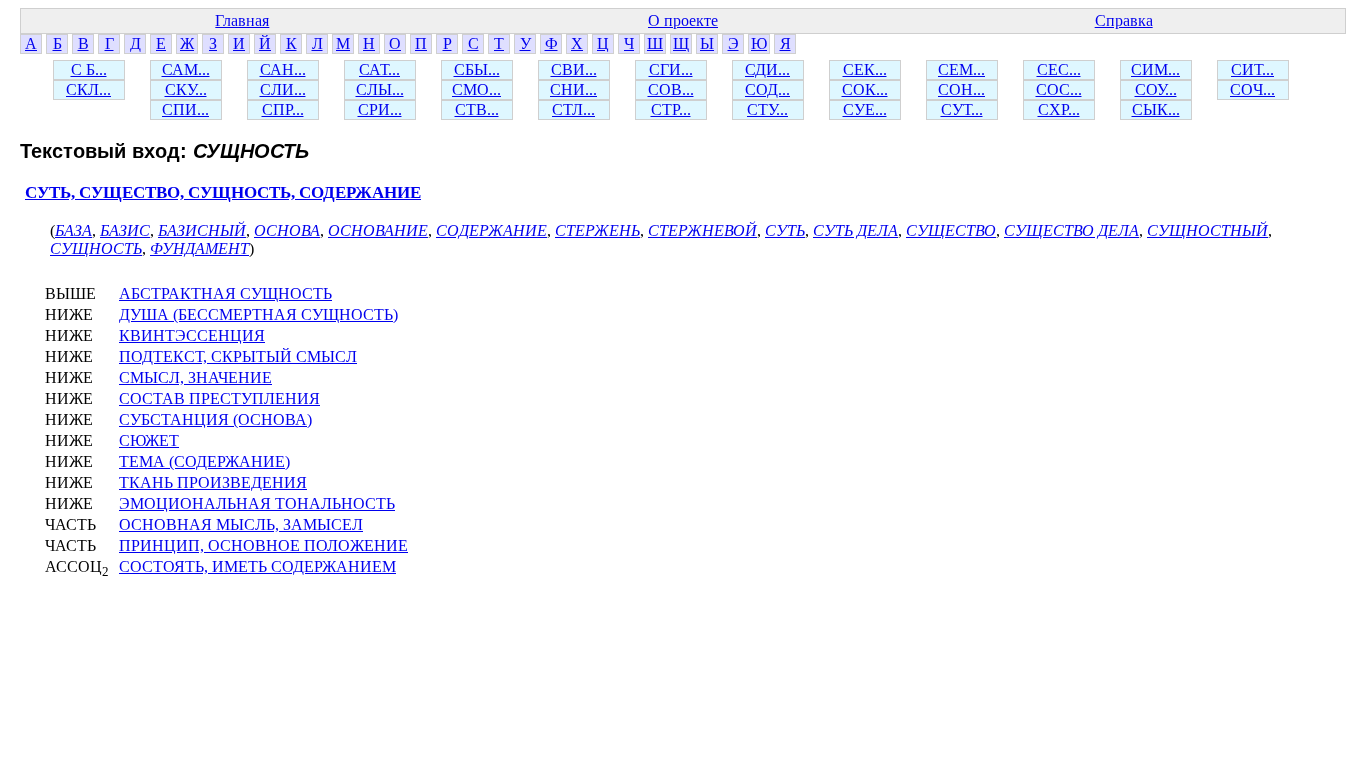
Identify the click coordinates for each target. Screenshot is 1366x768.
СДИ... (767, 69)
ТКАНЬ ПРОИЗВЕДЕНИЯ (213, 482)
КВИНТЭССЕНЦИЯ (192, 335)
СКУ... (186, 89)
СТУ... (767, 109)
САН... (283, 69)
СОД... (767, 89)
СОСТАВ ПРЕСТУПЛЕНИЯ (219, 398)
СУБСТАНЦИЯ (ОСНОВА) (215, 419)
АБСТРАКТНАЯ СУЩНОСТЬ (225, 293)
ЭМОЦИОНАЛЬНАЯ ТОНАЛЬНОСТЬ (257, 503)
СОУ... (1156, 89)
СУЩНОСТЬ (96, 248)
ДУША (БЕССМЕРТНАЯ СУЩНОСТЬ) (258, 314)
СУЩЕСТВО (951, 230)
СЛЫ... (380, 89)
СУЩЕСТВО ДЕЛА (1071, 230)
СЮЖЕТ (149, 440)
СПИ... (185, 109)
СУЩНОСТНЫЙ (1207, 230)
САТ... (379, 69)
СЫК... (1156, 109)
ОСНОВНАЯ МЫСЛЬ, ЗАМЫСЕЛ (241, 524)
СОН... (961, 89)
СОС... (1059, 89)
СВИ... (574, 69)
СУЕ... (865, 109)
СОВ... (671, 89)
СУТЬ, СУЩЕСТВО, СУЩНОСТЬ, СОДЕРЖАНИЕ (223, 192)
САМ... (186, 69)
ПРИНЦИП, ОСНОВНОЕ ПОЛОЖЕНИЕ (263, 545)
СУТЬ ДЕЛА (855, 230)
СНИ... (573, 89)
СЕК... (865, 69)
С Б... (89, 69)
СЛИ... (283, 89)
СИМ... (1155, 69)
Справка (1124, 20)
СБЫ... (477, 69)
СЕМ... (961, 69)
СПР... (283, 109)
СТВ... (477, 109)
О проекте (683, 20)
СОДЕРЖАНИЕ (491, 230)
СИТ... (1252, 69)
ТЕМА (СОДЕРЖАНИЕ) (204, 461)
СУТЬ (785, 230)
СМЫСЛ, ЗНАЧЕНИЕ (195, 377)
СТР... (671, 109)
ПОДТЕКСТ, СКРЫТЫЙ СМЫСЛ (238, 356)
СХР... (1059, 109)
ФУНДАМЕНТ (199, 248)
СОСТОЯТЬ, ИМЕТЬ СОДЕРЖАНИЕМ (257, 566)
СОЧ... (1252, 89)
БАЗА (73, 230)
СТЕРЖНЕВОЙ (702, 230)
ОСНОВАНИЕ (378, 230)
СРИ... (380, 109)
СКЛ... (88, 89)
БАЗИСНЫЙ (202, 230)
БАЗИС (125, 230)
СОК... (865, 89)
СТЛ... (573, 109)
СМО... (476, 89)
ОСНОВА (287, 230)
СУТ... (962, 109)
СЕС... (1059, 69)
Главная (242, 20)
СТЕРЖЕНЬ (597, 230)
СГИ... (671, 69)
